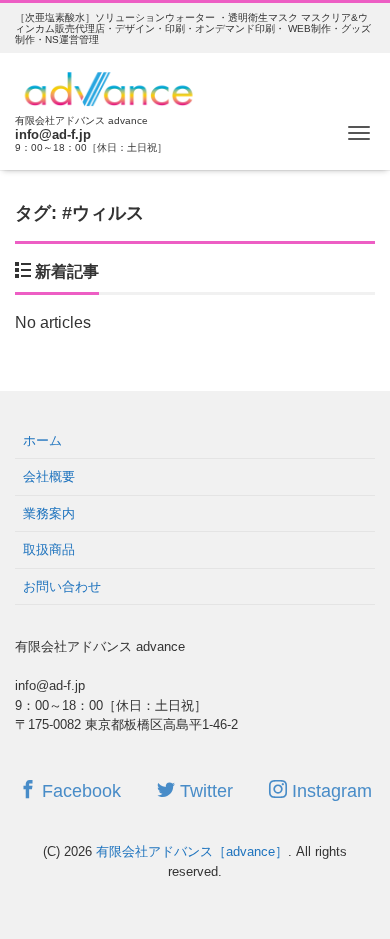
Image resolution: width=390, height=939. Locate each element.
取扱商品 (49, 549)
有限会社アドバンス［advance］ (192, 851)
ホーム (42, 440)
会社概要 (49, 476)
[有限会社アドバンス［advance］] (109, 86)
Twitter (204, 791)
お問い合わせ (62, 586)
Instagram (329, 791)
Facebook (79, 791)
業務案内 (49, 513)
